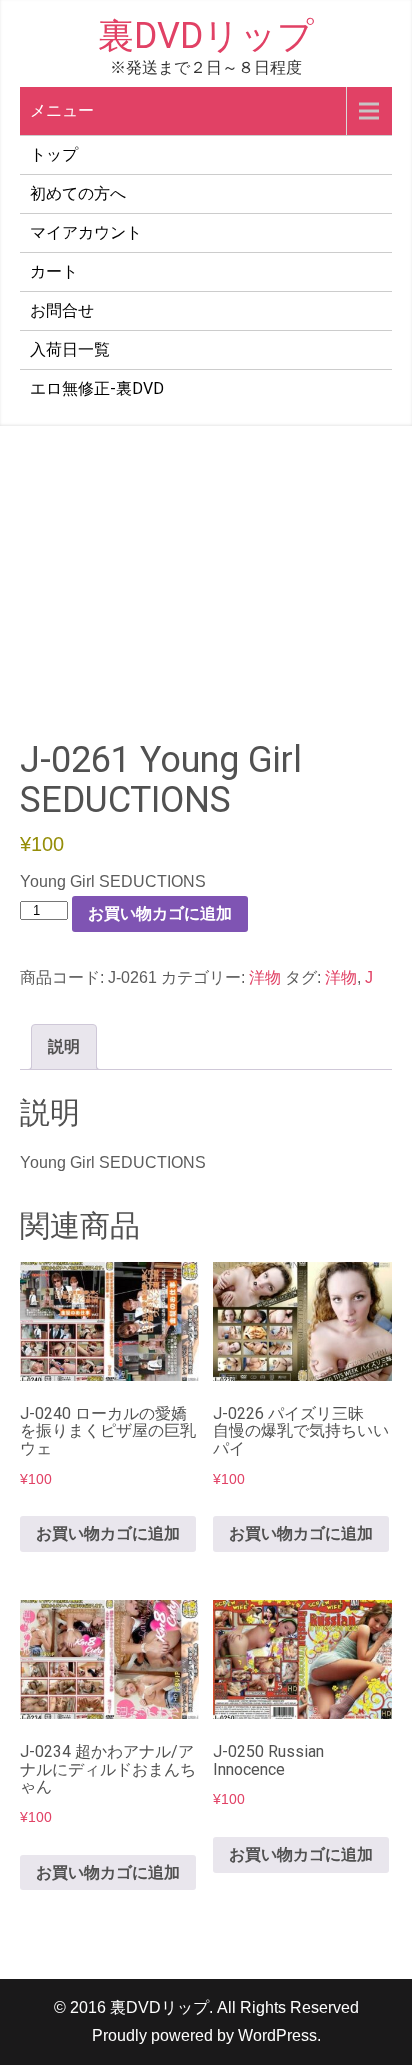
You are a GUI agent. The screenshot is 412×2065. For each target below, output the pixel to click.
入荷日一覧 (70, 349)
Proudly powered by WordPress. (206, 2035)
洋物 (265, 977)
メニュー (62, 110)
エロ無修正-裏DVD (97, 388)
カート (54, 271)
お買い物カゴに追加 (160, 913)
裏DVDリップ (206, 36)
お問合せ (62, 310)
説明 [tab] (64, 1046)
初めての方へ (78, 193)
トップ (54, 154)
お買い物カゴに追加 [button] (108, 1533)
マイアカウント (86, 232)
